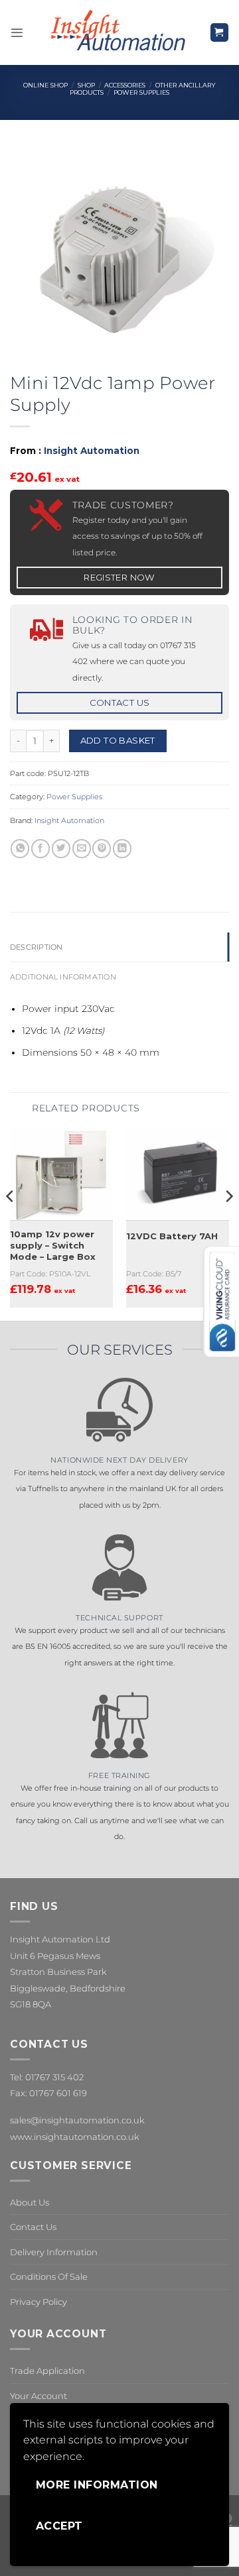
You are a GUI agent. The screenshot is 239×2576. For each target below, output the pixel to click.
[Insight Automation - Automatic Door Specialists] (117, 32)
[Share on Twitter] (61, 849)
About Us (30, 2202)
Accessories (125, 85)
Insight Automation (92, 451)
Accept (59, 2526)
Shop (86, 85)
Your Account (39, 2396)
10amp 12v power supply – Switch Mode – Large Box (53, 1245)
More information (97, 2485)
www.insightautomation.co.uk (75, 2137)
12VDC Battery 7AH (172, 1236)
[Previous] (11, 1223)
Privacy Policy (39, 2302)
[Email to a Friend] (82, 849)
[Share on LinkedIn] (122, 849)
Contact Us (33, 2227)
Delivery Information (54, 2252)
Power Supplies (141, 92)
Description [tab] (36, 947)
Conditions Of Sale (49, 2276)
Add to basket (118, 740)
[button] (17, 33)
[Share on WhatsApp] (20, 849)
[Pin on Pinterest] (102, 849)
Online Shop (45, 85)
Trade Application (47, 2371)
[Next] (228, 1223)
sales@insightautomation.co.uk (77, 2120)
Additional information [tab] (63, 977)
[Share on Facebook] (40, 849)
